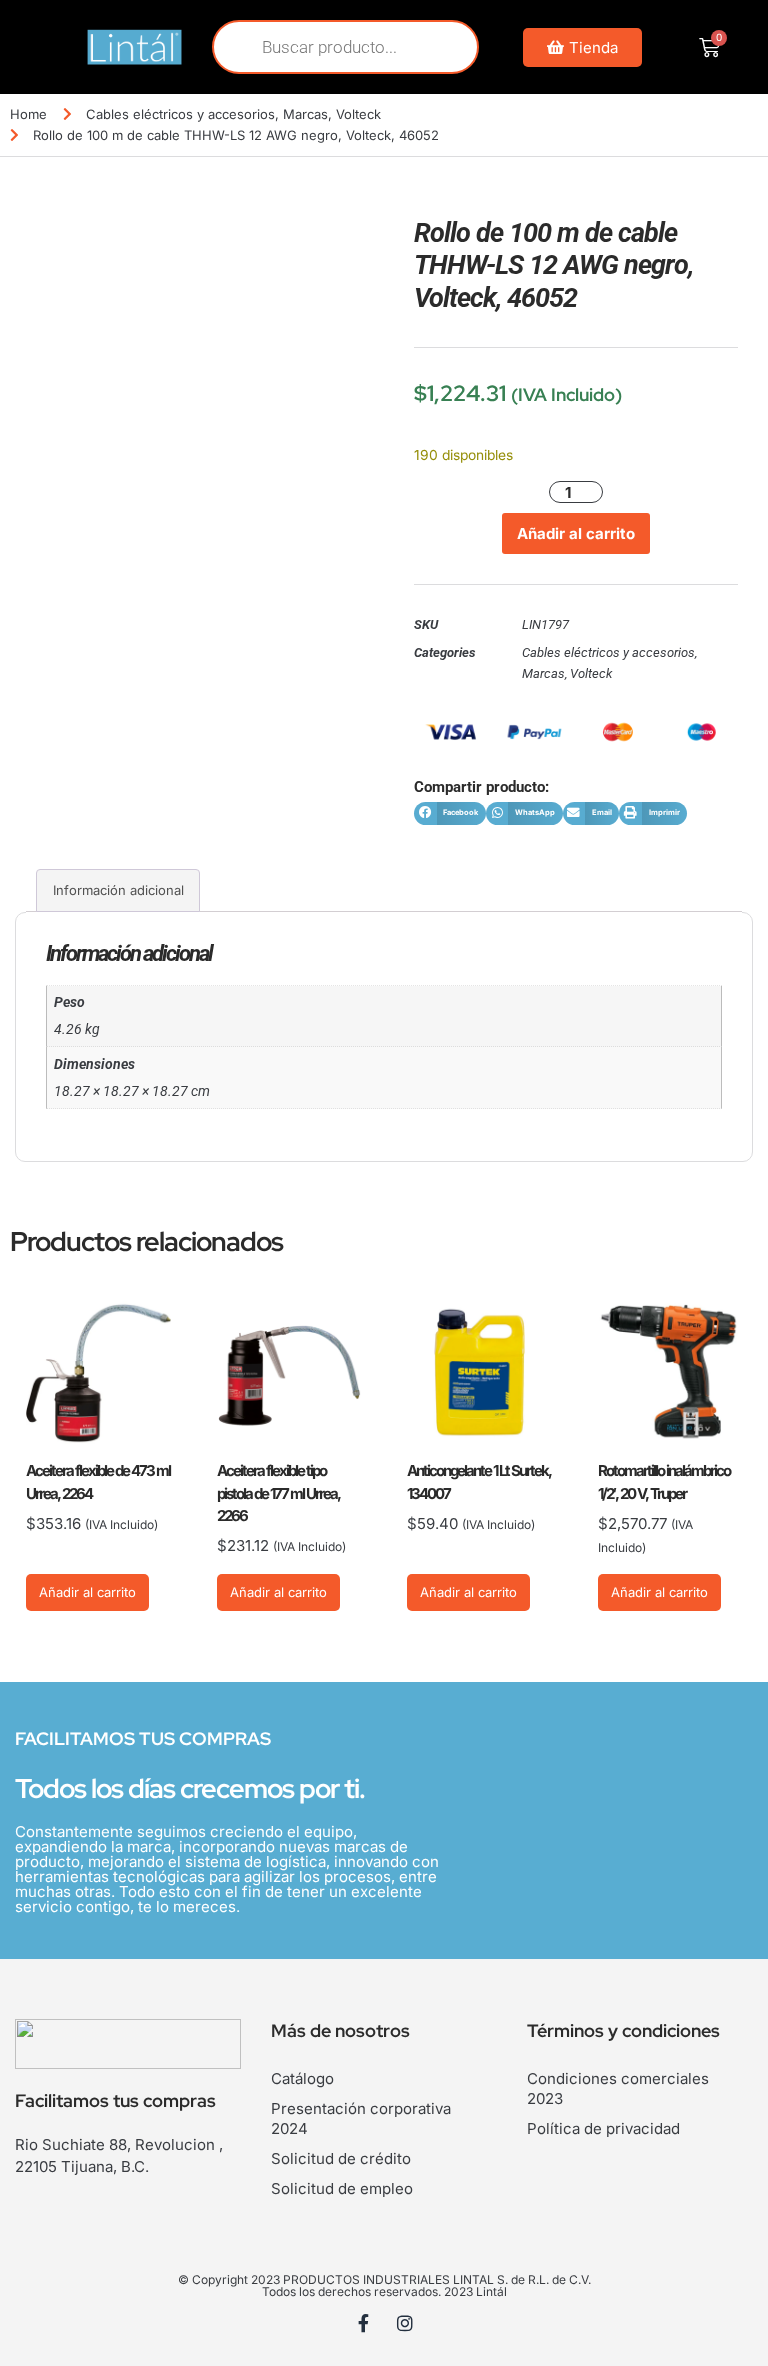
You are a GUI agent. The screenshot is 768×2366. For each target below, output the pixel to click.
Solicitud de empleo (342, 2188)
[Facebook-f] (364, 2323)
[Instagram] (405, 2323)
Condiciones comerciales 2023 (618, 2088)
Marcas (305, 114)
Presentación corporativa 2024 (361, 2118)
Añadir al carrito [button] (87, 1592)
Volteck (358, 114)
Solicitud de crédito (341, 2158)
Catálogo (302, 2078)
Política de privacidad (603, 2128)
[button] (450, 813)
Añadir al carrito (576, 533)
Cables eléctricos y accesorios (180, 114)
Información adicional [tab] (118, 890)
